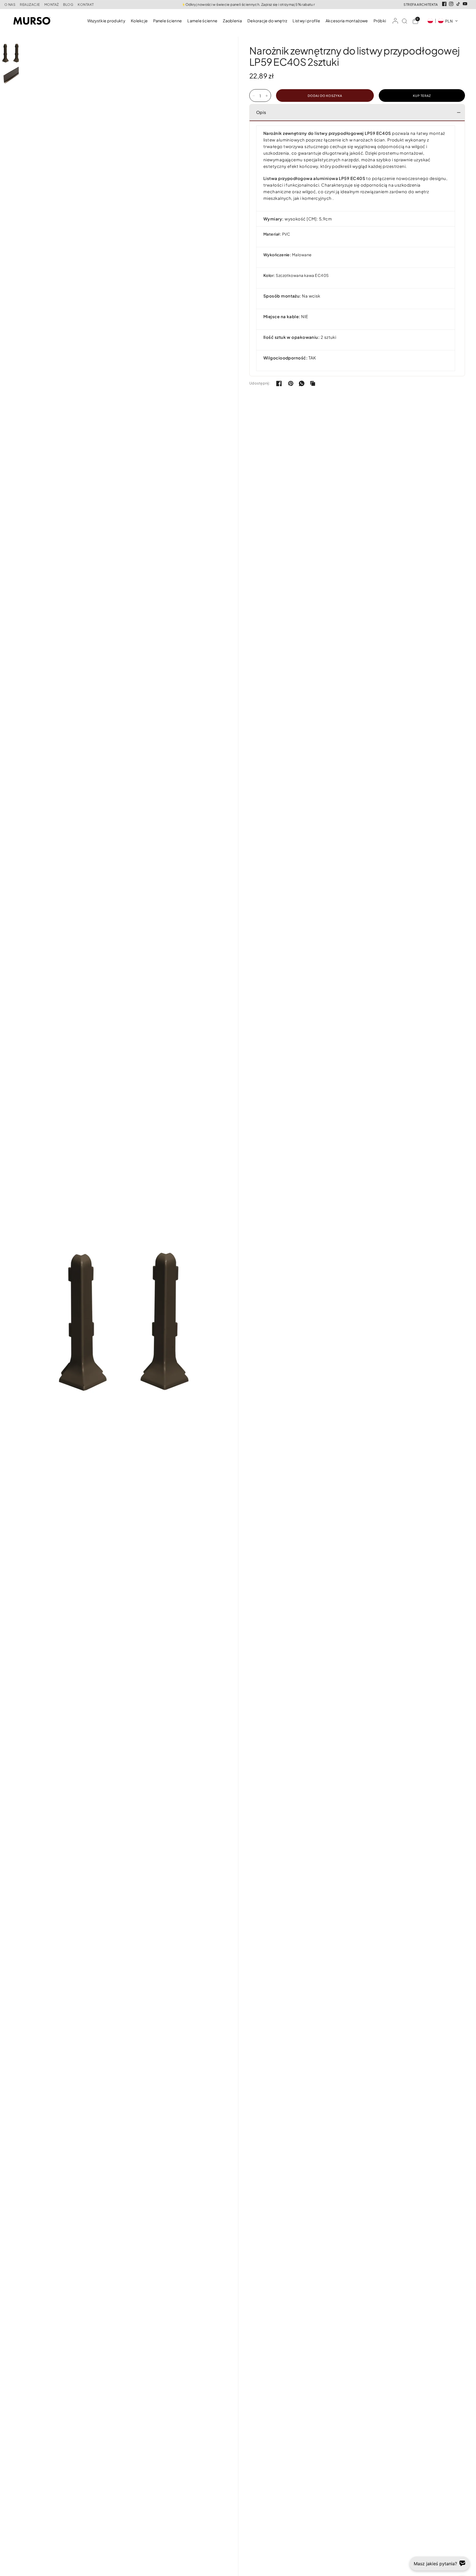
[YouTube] (465, 4)
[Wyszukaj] (405, 21)
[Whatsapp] (302, 383)
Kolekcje (139, 21)
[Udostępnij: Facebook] (279, 383)
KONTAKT (86, 5)
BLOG (68, 5)
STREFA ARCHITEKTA (421, 5)
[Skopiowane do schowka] (313, 383)
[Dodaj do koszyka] (325, 96)
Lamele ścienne (202, 21)
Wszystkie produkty (106, 21)
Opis (261, 112)
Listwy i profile (306, 21)
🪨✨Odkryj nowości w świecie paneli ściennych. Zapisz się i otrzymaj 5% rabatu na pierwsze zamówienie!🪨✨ (237, 5)
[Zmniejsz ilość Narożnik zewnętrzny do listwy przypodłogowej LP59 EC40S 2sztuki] (254, 96)
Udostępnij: (260, 383)
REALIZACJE (30, 5)
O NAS (10, 5)
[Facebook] (444, 4)
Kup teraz (422, 96)
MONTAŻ (52, 5)
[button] (443, 21)
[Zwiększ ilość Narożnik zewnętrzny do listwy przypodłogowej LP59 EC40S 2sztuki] (267, 96)
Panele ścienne (167, 21)
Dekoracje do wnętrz (267, 21)
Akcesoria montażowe (347, 21)
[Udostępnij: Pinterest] (291, 383)
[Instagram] (451, 4)
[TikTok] (458, 4)
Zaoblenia (232, 21)
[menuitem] (108, 21)
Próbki (380, 21)
